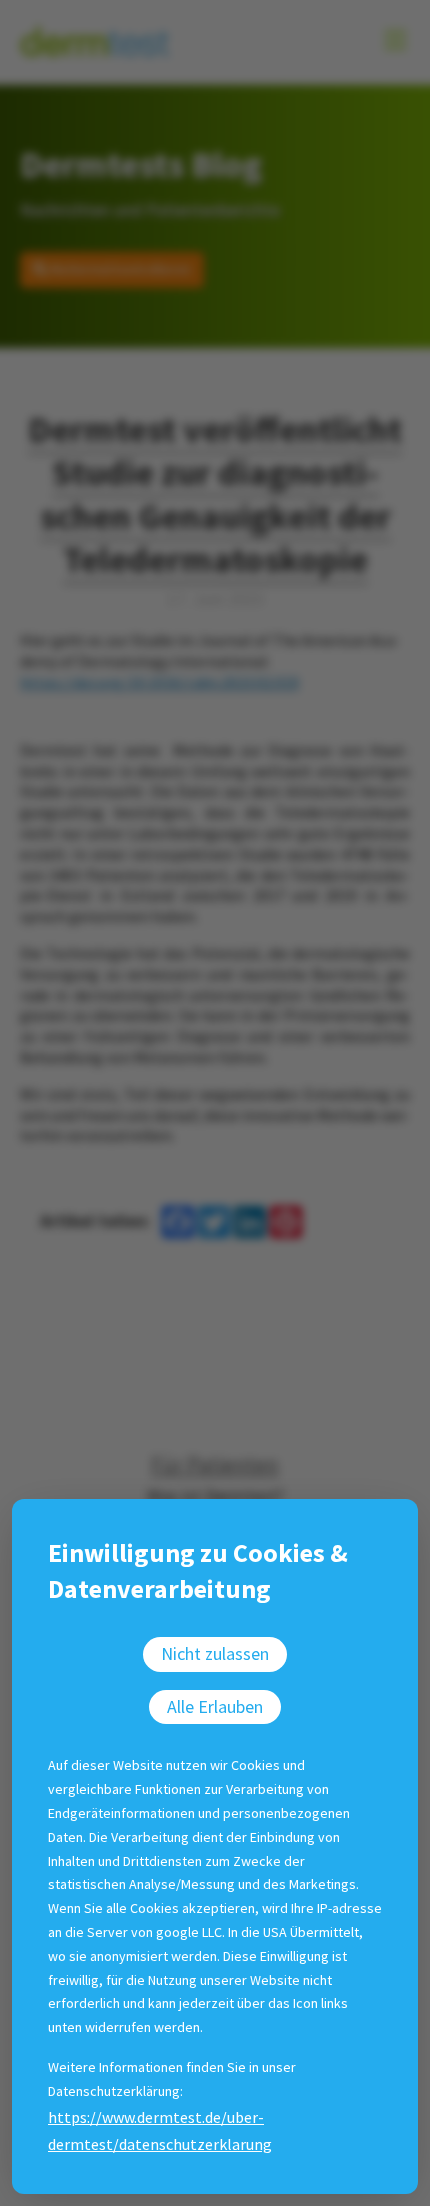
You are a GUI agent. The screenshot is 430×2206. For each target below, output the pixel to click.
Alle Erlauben (215, 1706)
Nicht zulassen (215, 1653)
